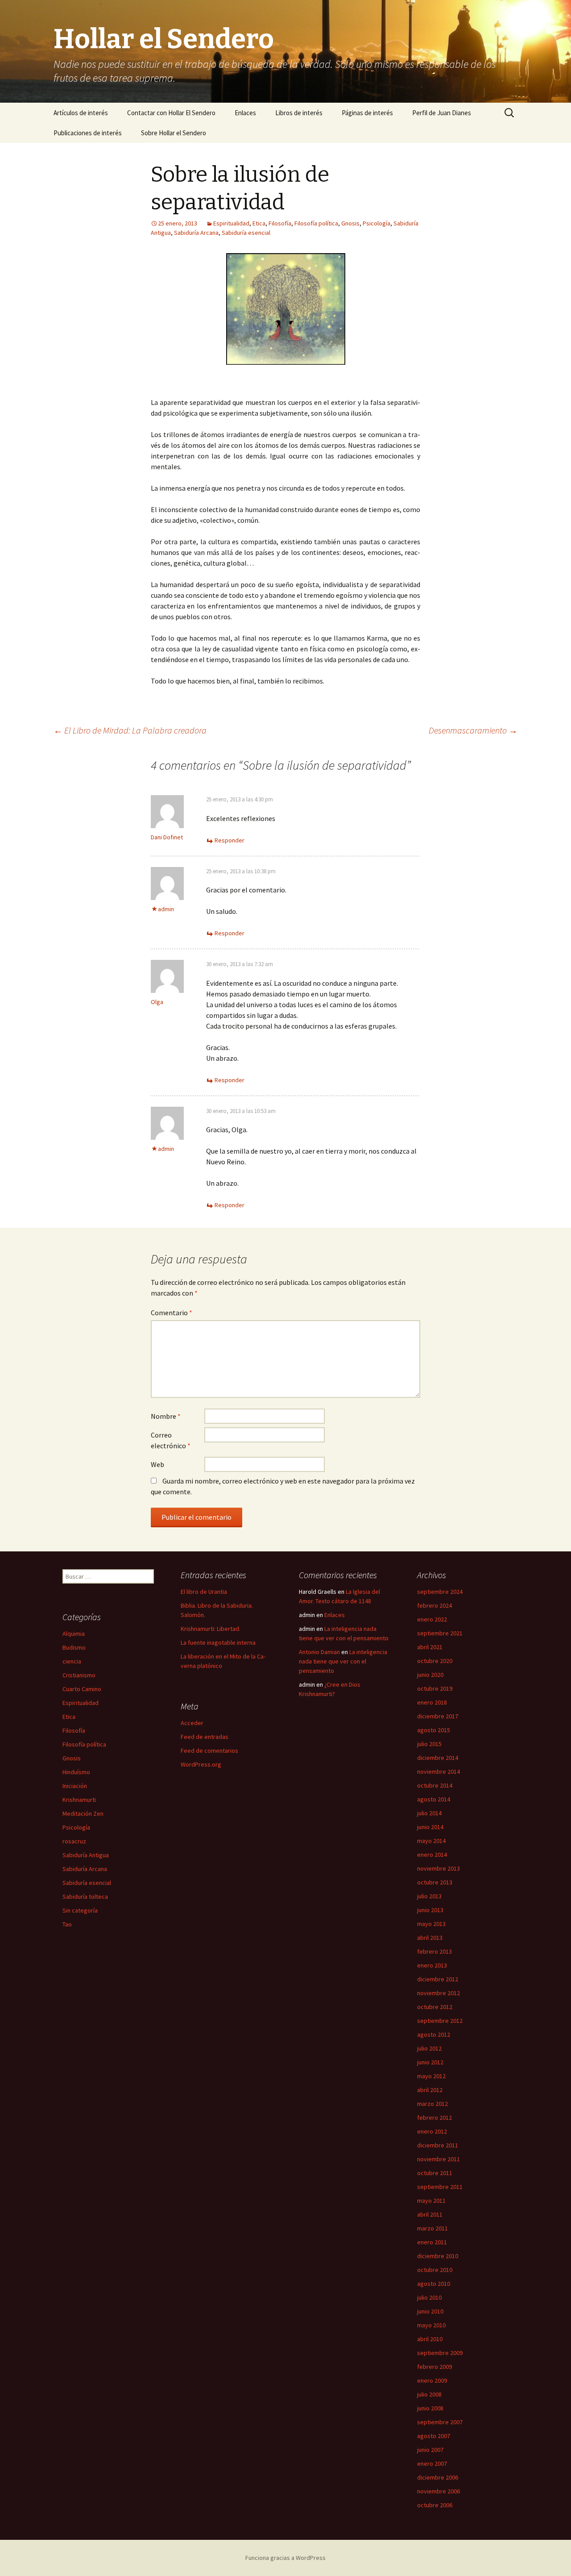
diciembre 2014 (438, 1758)
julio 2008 (429, 2394)
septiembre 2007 (440, 2422)
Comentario (172, 1313)
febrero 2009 (434, 2367)
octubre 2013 (435, 1882)
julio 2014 (429, 1813)
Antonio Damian (319, 1652)
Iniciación (75, 1786)
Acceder (192, 1723)
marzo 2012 (432, 2104)
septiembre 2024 (440, 1592)
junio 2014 (430, 1827)
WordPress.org (201, 1764)
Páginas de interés (367, 113)
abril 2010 (430, 2339)
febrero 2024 (434, 1605)
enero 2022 (432, 1619)
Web (157, 1464)
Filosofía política (316, 223)
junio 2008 (430, 2408)
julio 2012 (429, 2048)
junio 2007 (430, 2450)
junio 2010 (430, 2311)
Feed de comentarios (209, 1751)
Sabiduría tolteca (85, 1897)
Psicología (377, 223)
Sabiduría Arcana (196, 233)
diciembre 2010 (438, 2256)
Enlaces (245, 113)
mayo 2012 (431, 2076)
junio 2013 (430, 1910)
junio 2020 (430, 1675)
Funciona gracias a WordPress (285, 2558)
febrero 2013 (434, 1951)
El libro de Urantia (204, 1592)
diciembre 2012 (438, 1979)
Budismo (74, 1647)
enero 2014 (432, 1855)
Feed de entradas (205, 1737)
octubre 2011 (435, 2173)
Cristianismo (79, 1675)
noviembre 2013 (439, 1868)
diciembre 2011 (438, 2145)
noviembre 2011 (439, 2159)
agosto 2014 (434, 1799)
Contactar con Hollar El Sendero (171, 113)
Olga (157, 1002)
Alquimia (74, 1634)
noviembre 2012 (439, 1993)
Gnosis (350, 223)
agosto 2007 (434, 2436)
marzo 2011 (432, 2228)
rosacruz (74, 1841)
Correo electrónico (171, 1440)
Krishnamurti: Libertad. (211, 1629)
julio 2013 (429, 1896)
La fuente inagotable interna (218, 1642)
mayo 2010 (431, 2325)
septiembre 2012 (440, 2021)
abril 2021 (430, 1647)
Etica (259, 223)
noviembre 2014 (439, 1772)
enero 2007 (432, 2463)
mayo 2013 (431, 1924)
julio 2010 (429, 2297)
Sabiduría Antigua (86, 1855)
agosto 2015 (434, 1730)
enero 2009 (432, 2380)
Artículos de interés (81, 113)
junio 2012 (430, 2062)
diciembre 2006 (438, 2477)
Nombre (166, 1416)
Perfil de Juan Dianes (442, 113)
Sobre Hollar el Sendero (174, 133)
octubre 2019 (435, 1688)
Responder (230, 840)
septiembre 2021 (440, 1633)
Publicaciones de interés (88, 133)
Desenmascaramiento (473, 730)
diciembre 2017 (438, 1716)
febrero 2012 (434, 2117)
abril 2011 (430, 2214)
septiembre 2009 (440, 2353)
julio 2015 (429, 1744)
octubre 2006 (435, 2505)
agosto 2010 (434, 2284)
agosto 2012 (434, 2034)
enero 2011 (432, 2242)
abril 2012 (430, 2090)
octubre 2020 (435, 1661)
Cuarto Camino (82, 1689)
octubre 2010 (435, 2270)
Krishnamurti (79, 1800)
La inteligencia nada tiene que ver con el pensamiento (343, 1661)
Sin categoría (80, 1910)
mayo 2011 (431, 2201)
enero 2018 (432, 1702)
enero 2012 (432, 2131)
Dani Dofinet (167, 837)
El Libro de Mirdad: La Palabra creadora (130, 730)
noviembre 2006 (439, 2491)
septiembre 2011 (440, 2187)
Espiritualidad (231, 223)
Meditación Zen (83, 1813)
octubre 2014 (435, 1785)
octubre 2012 (435, 2007)
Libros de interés (299, 113)
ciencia (72, 1661)
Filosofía (280, 223)
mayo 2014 (431, 1841)
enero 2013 (432, 1965)
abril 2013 (430, 1938)
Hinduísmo (76, 1772)
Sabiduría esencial (246, 233)
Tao (67, 1924)
